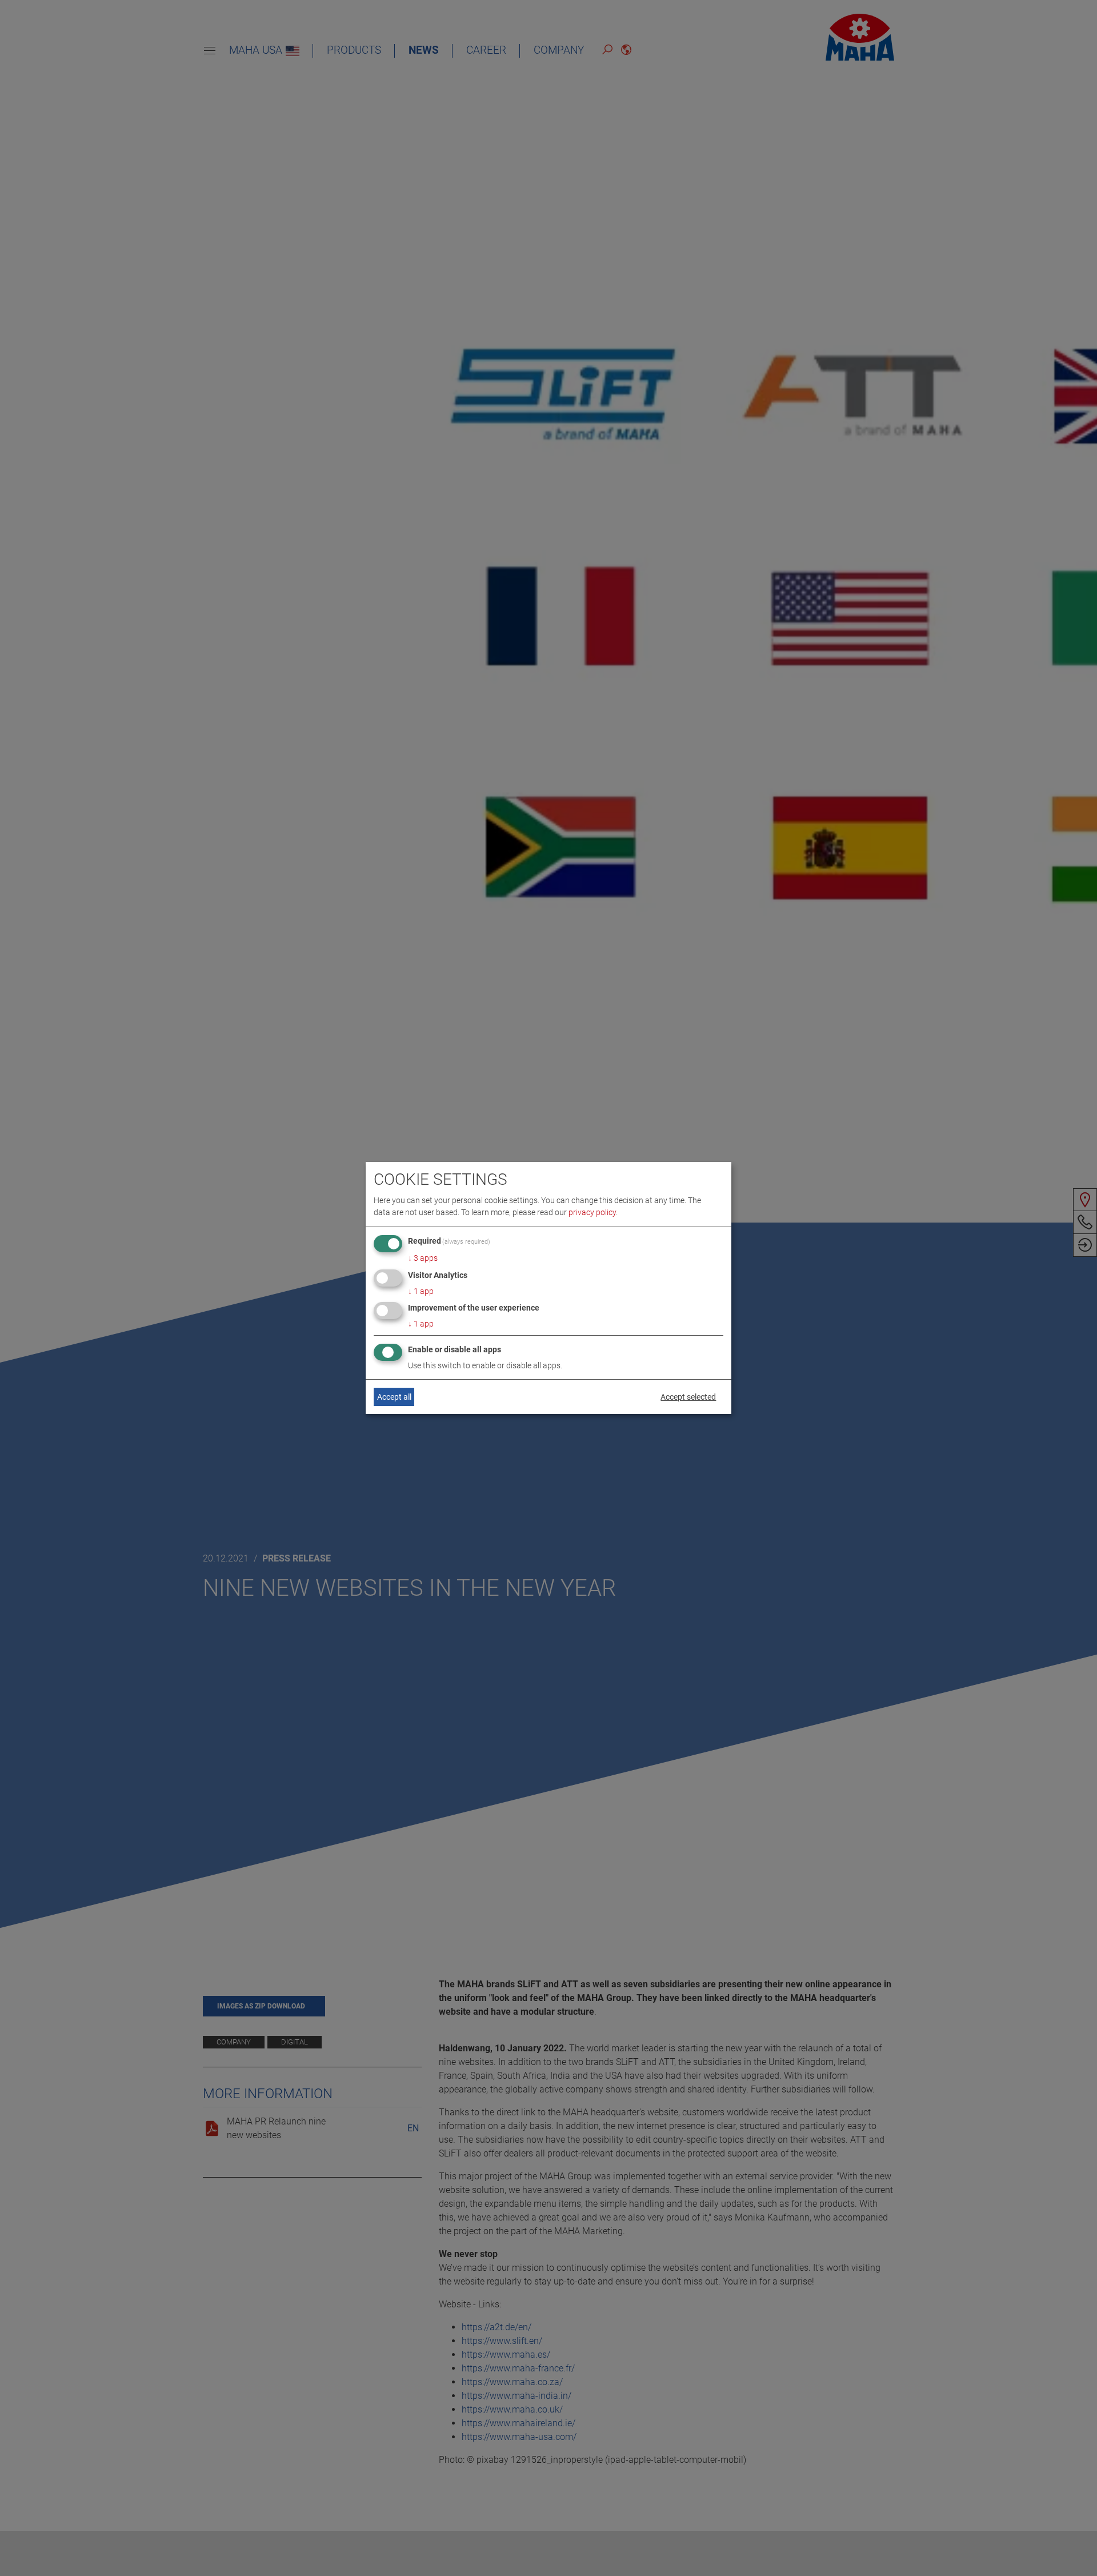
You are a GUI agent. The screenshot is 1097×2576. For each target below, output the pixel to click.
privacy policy (592, 1212)
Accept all (394, 1397)
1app (421, 1291)
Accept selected (688, 1397)
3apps (423, 1258)
